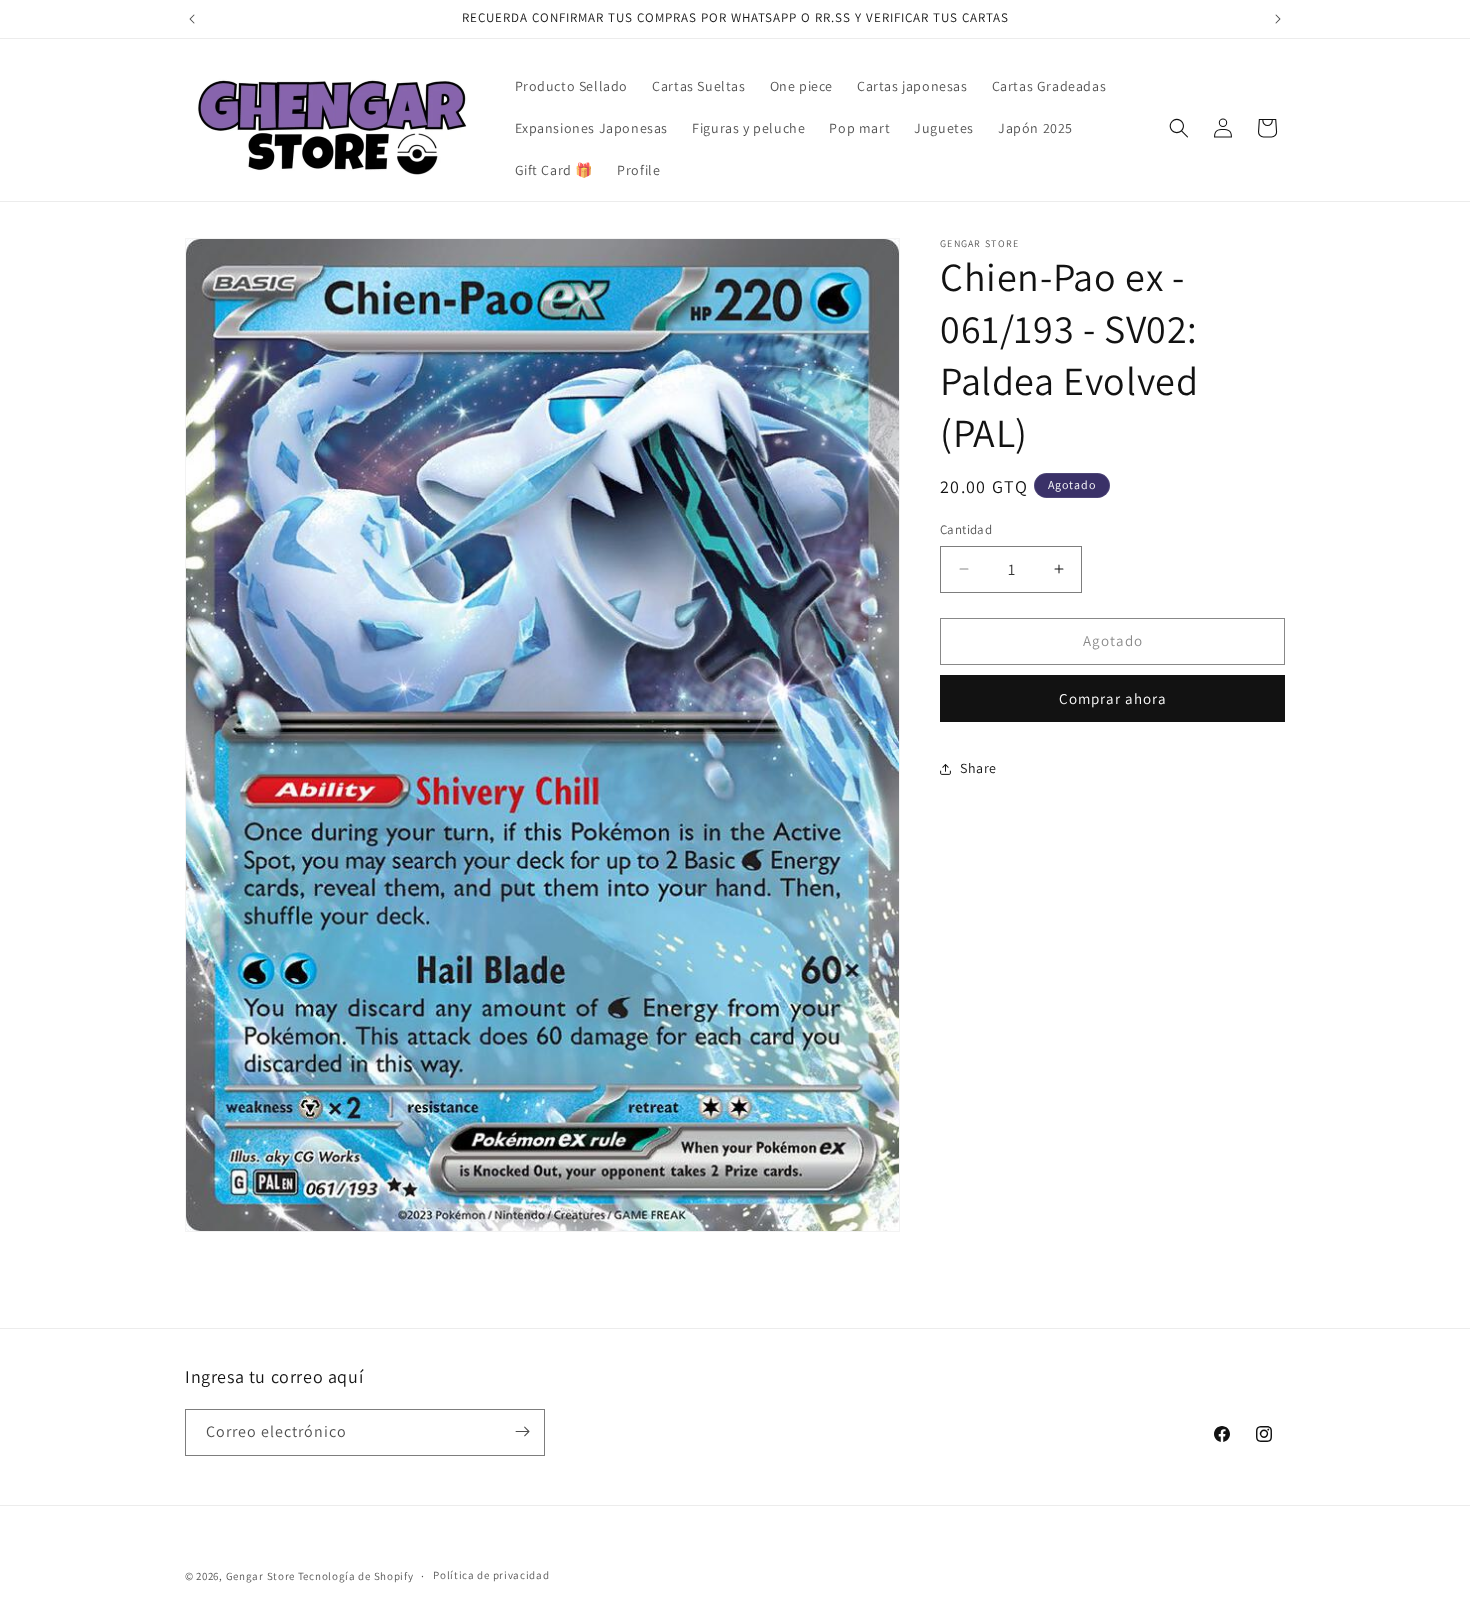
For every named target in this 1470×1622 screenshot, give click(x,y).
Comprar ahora (1113, 698)
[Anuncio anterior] (192, 19)
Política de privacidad (491, 1576)
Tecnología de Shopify (356, 1576)
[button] (1179, 128)
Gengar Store (260, 1576)
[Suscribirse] (522, 1431)
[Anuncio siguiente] (1278, 19)
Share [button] (978, 768)
